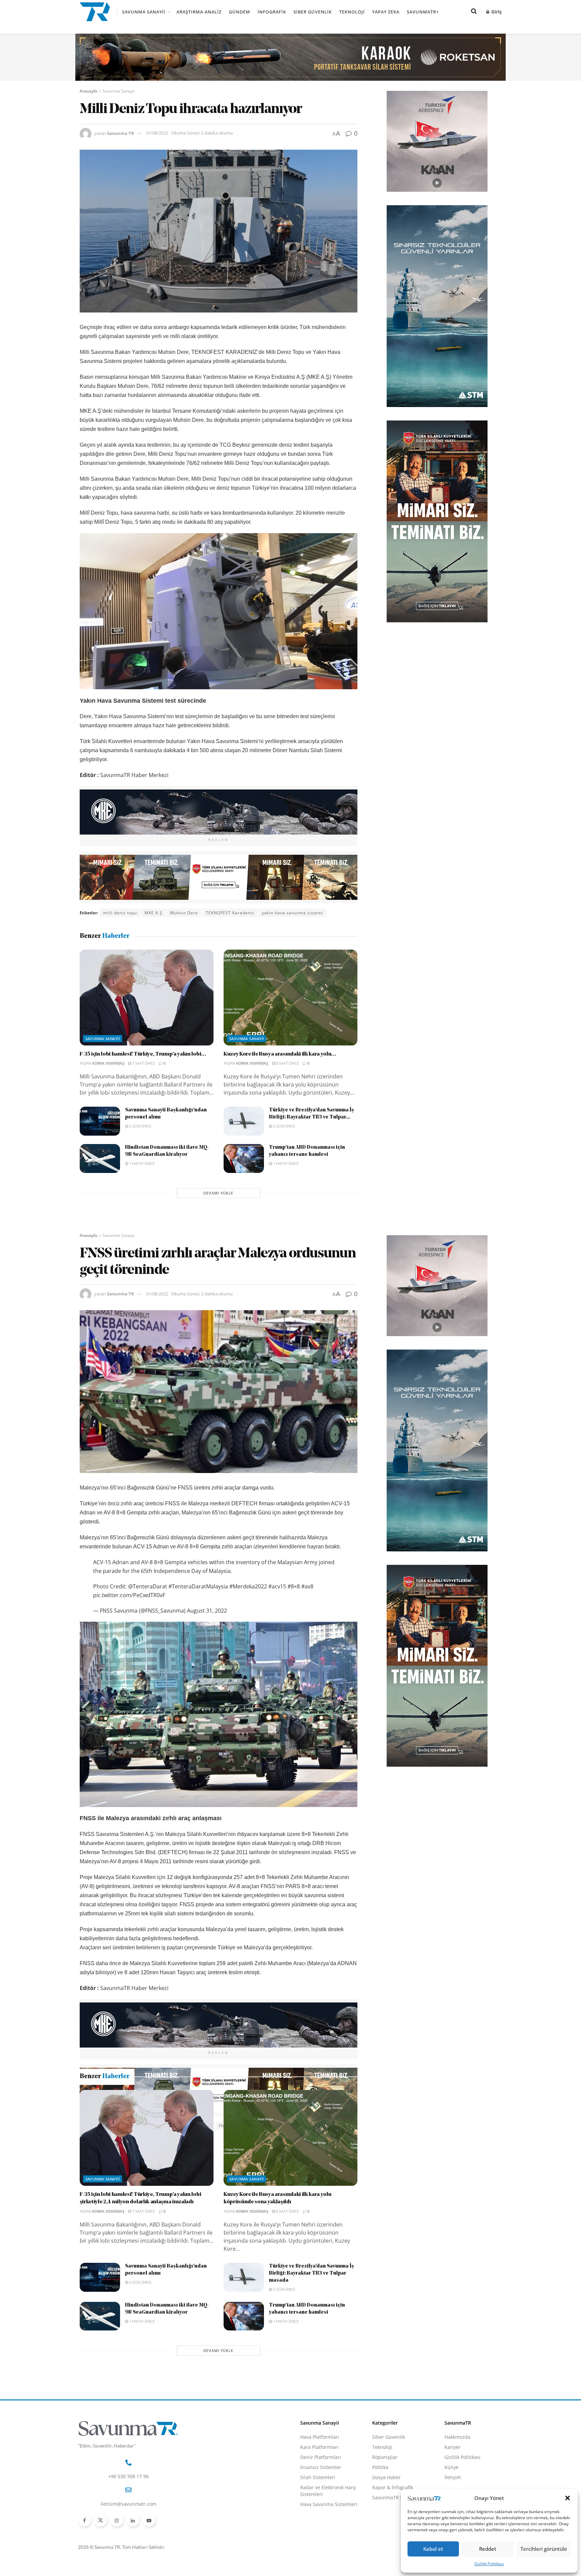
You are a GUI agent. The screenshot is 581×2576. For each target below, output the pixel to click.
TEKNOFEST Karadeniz (230, 913)
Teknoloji (352, 12)
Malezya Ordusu (255, 2126)
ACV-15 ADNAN (120, 2126)
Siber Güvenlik (313, 12)
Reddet (488, 2549)
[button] (568, 2498)
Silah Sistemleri (318, 2550)
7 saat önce (143, 1063)
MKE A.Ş (153, 913)
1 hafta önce (141, 1163)
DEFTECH (201, 2126)
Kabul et (433, 2549)
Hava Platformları (320, 2510)
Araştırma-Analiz (199, 12)
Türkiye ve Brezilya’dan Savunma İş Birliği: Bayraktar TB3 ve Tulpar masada (312, 2346)
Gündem (240, 12)
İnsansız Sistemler (321, 2540)
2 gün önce (140, 1126)
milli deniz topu (120, 913)
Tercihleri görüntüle (544, 2549)
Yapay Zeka (386, 12)
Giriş (496, 12)
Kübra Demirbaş (108, 1063)
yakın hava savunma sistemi (293, 913)
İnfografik (272, 12)
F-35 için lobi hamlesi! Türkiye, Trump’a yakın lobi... (143, 1054)
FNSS (224, 2126)
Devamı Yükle (218, 1193)
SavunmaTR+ (423, 12)
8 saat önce (287, 1063)
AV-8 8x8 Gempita (164, 2126)
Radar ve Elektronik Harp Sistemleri (328, 2563)
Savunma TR (121, 133)
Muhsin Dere (184, 913)
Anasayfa (88, 91)
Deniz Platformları (321, 2530)
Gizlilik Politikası (489, 2564)
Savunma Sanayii (144, 12)
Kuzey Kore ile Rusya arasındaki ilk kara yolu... (280, 1054)
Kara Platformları (319, 2520)
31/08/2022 (157, 133)
